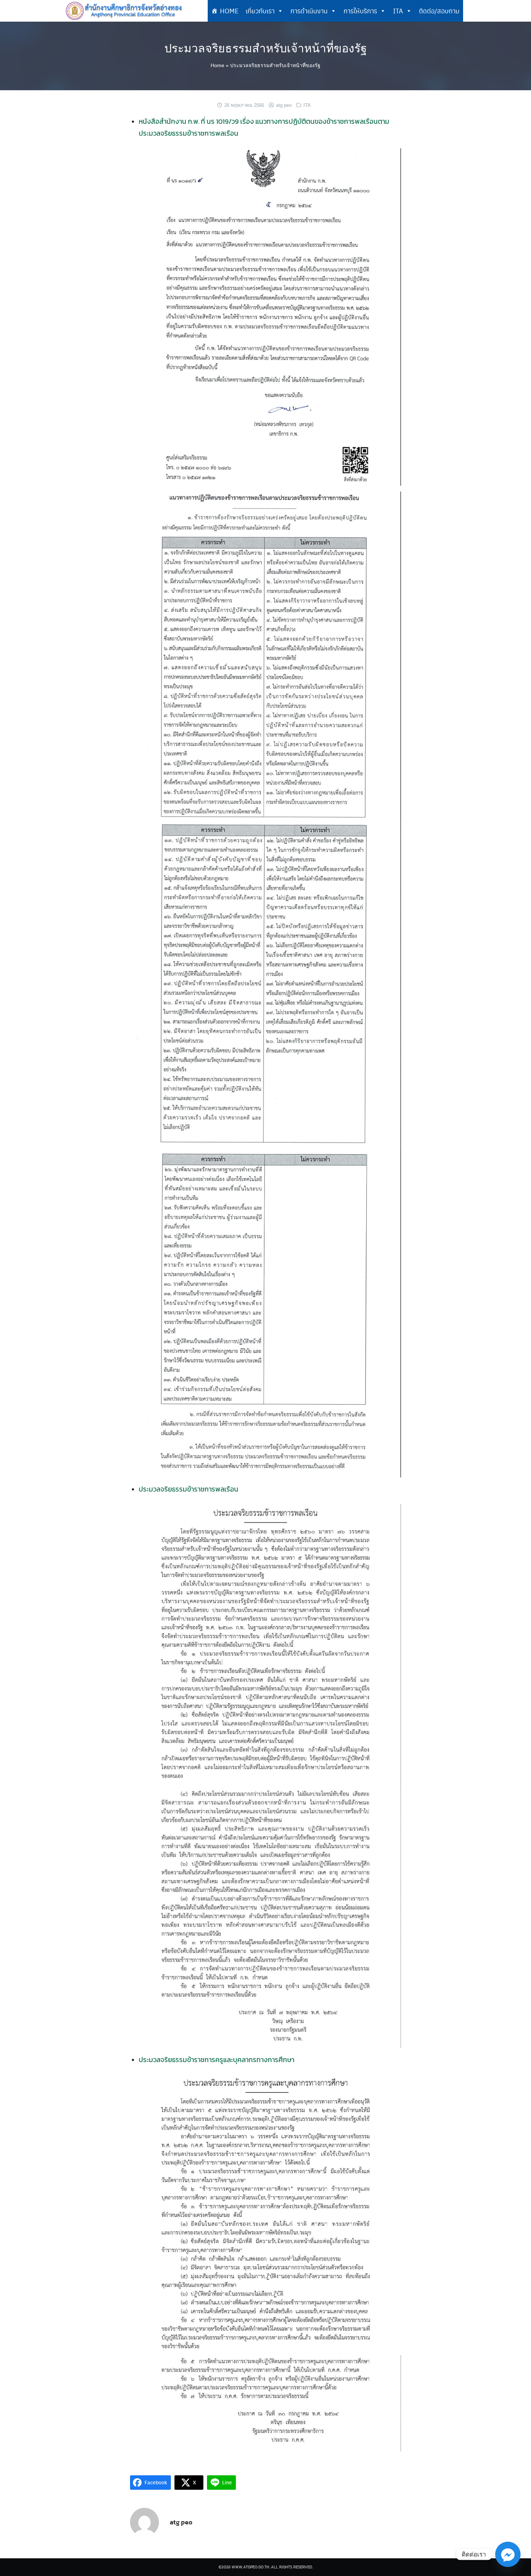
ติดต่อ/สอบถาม (439, 11)
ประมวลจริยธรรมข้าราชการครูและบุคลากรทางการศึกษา (217, 2060)
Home (217, 65)
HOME (229, 11)
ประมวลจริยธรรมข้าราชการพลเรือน (189, 1489)
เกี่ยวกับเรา (260, 11)
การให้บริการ (360, 11)
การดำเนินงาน (309, 11)
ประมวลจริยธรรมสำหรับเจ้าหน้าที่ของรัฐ (266, 48)
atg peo (284, 105)
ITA (398, 11)
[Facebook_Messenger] (508, 2554)
